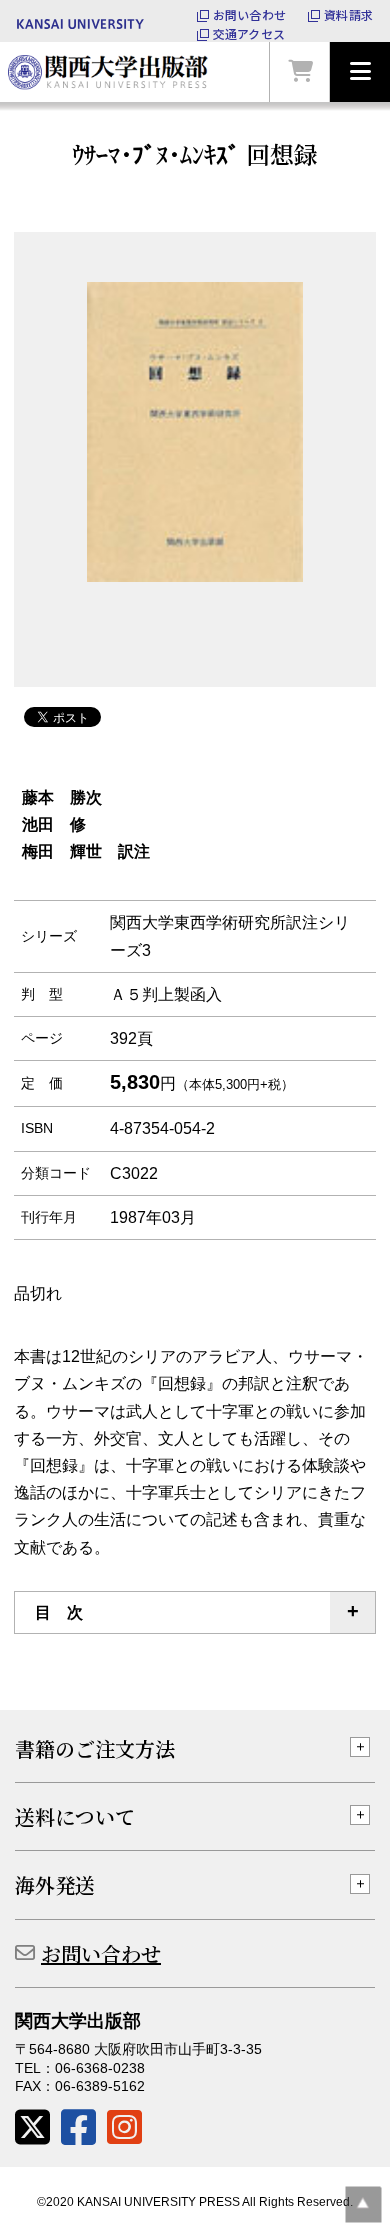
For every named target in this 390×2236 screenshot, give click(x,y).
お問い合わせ (249, 15)
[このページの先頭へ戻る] (363, 2204)
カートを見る (300, 72)
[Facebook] (78, 2128)
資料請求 (348, 15)
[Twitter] (32, 2128)
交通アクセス (249, 34)
